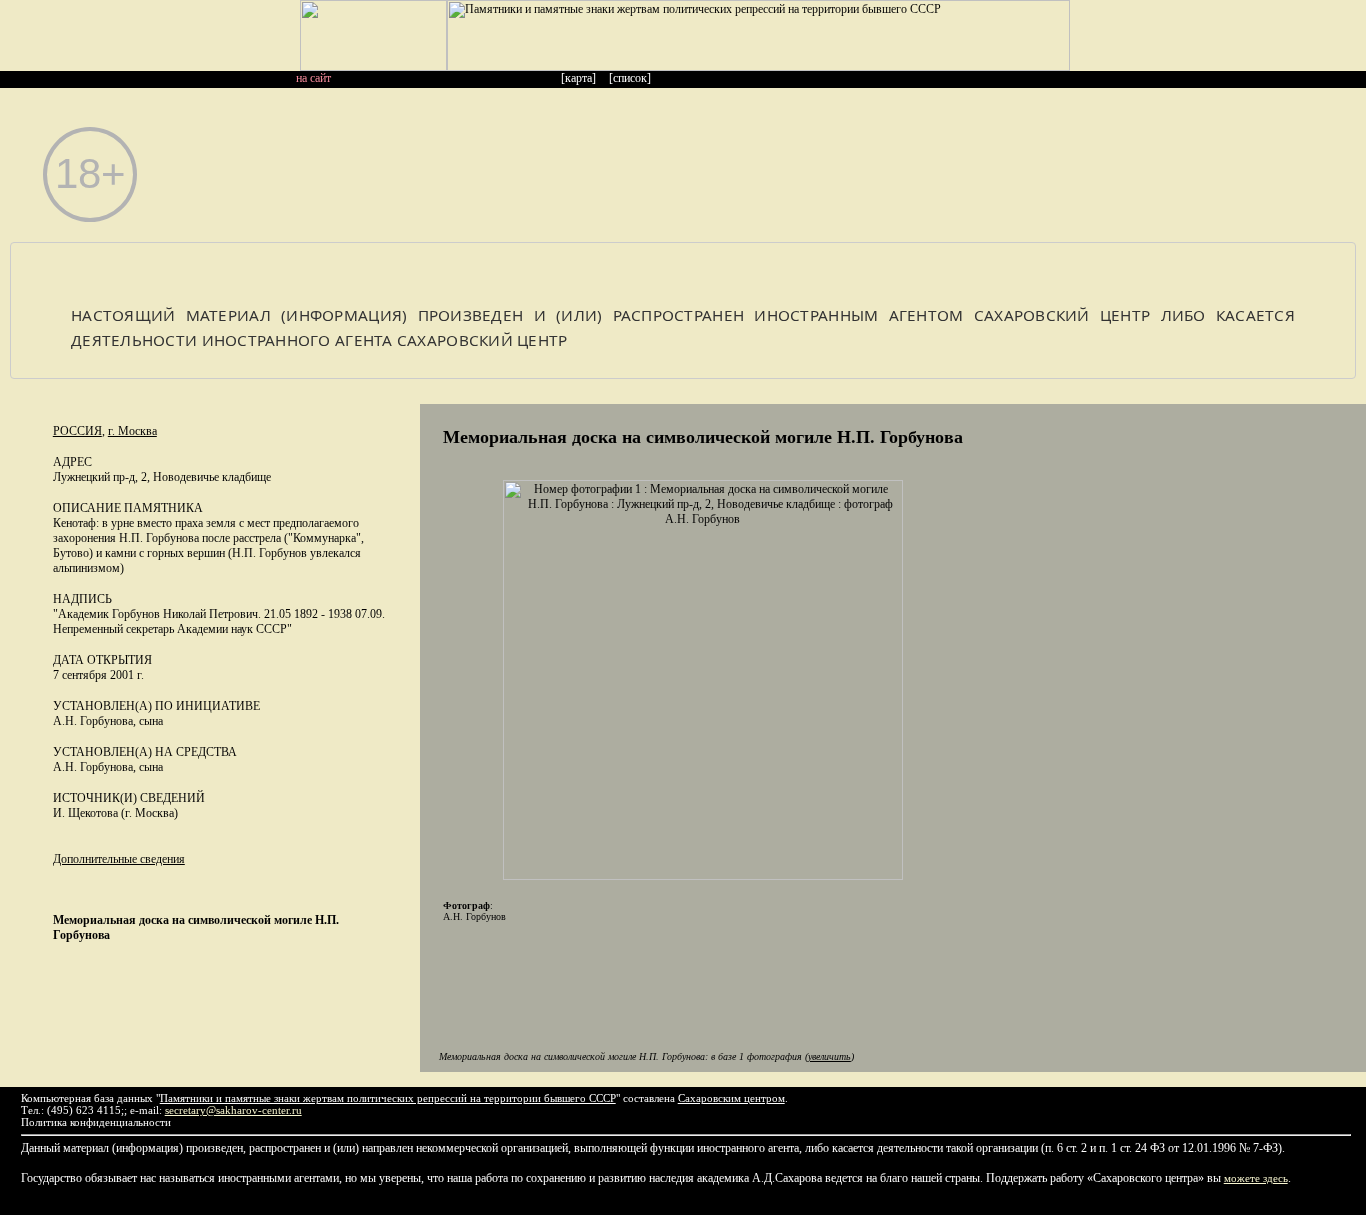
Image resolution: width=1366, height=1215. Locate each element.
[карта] (578, 78)
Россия (77, 431)
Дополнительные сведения (119, 859)
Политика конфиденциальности (96, 1122)
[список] (630, 78)
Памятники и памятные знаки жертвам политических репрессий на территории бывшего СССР (388, 1098)
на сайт (313, 78)
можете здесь (1256, 1178)
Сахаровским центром (731, 1098)
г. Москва (132, 431)
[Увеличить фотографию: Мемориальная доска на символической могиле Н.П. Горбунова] (703, 876)
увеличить (829, 1056)
